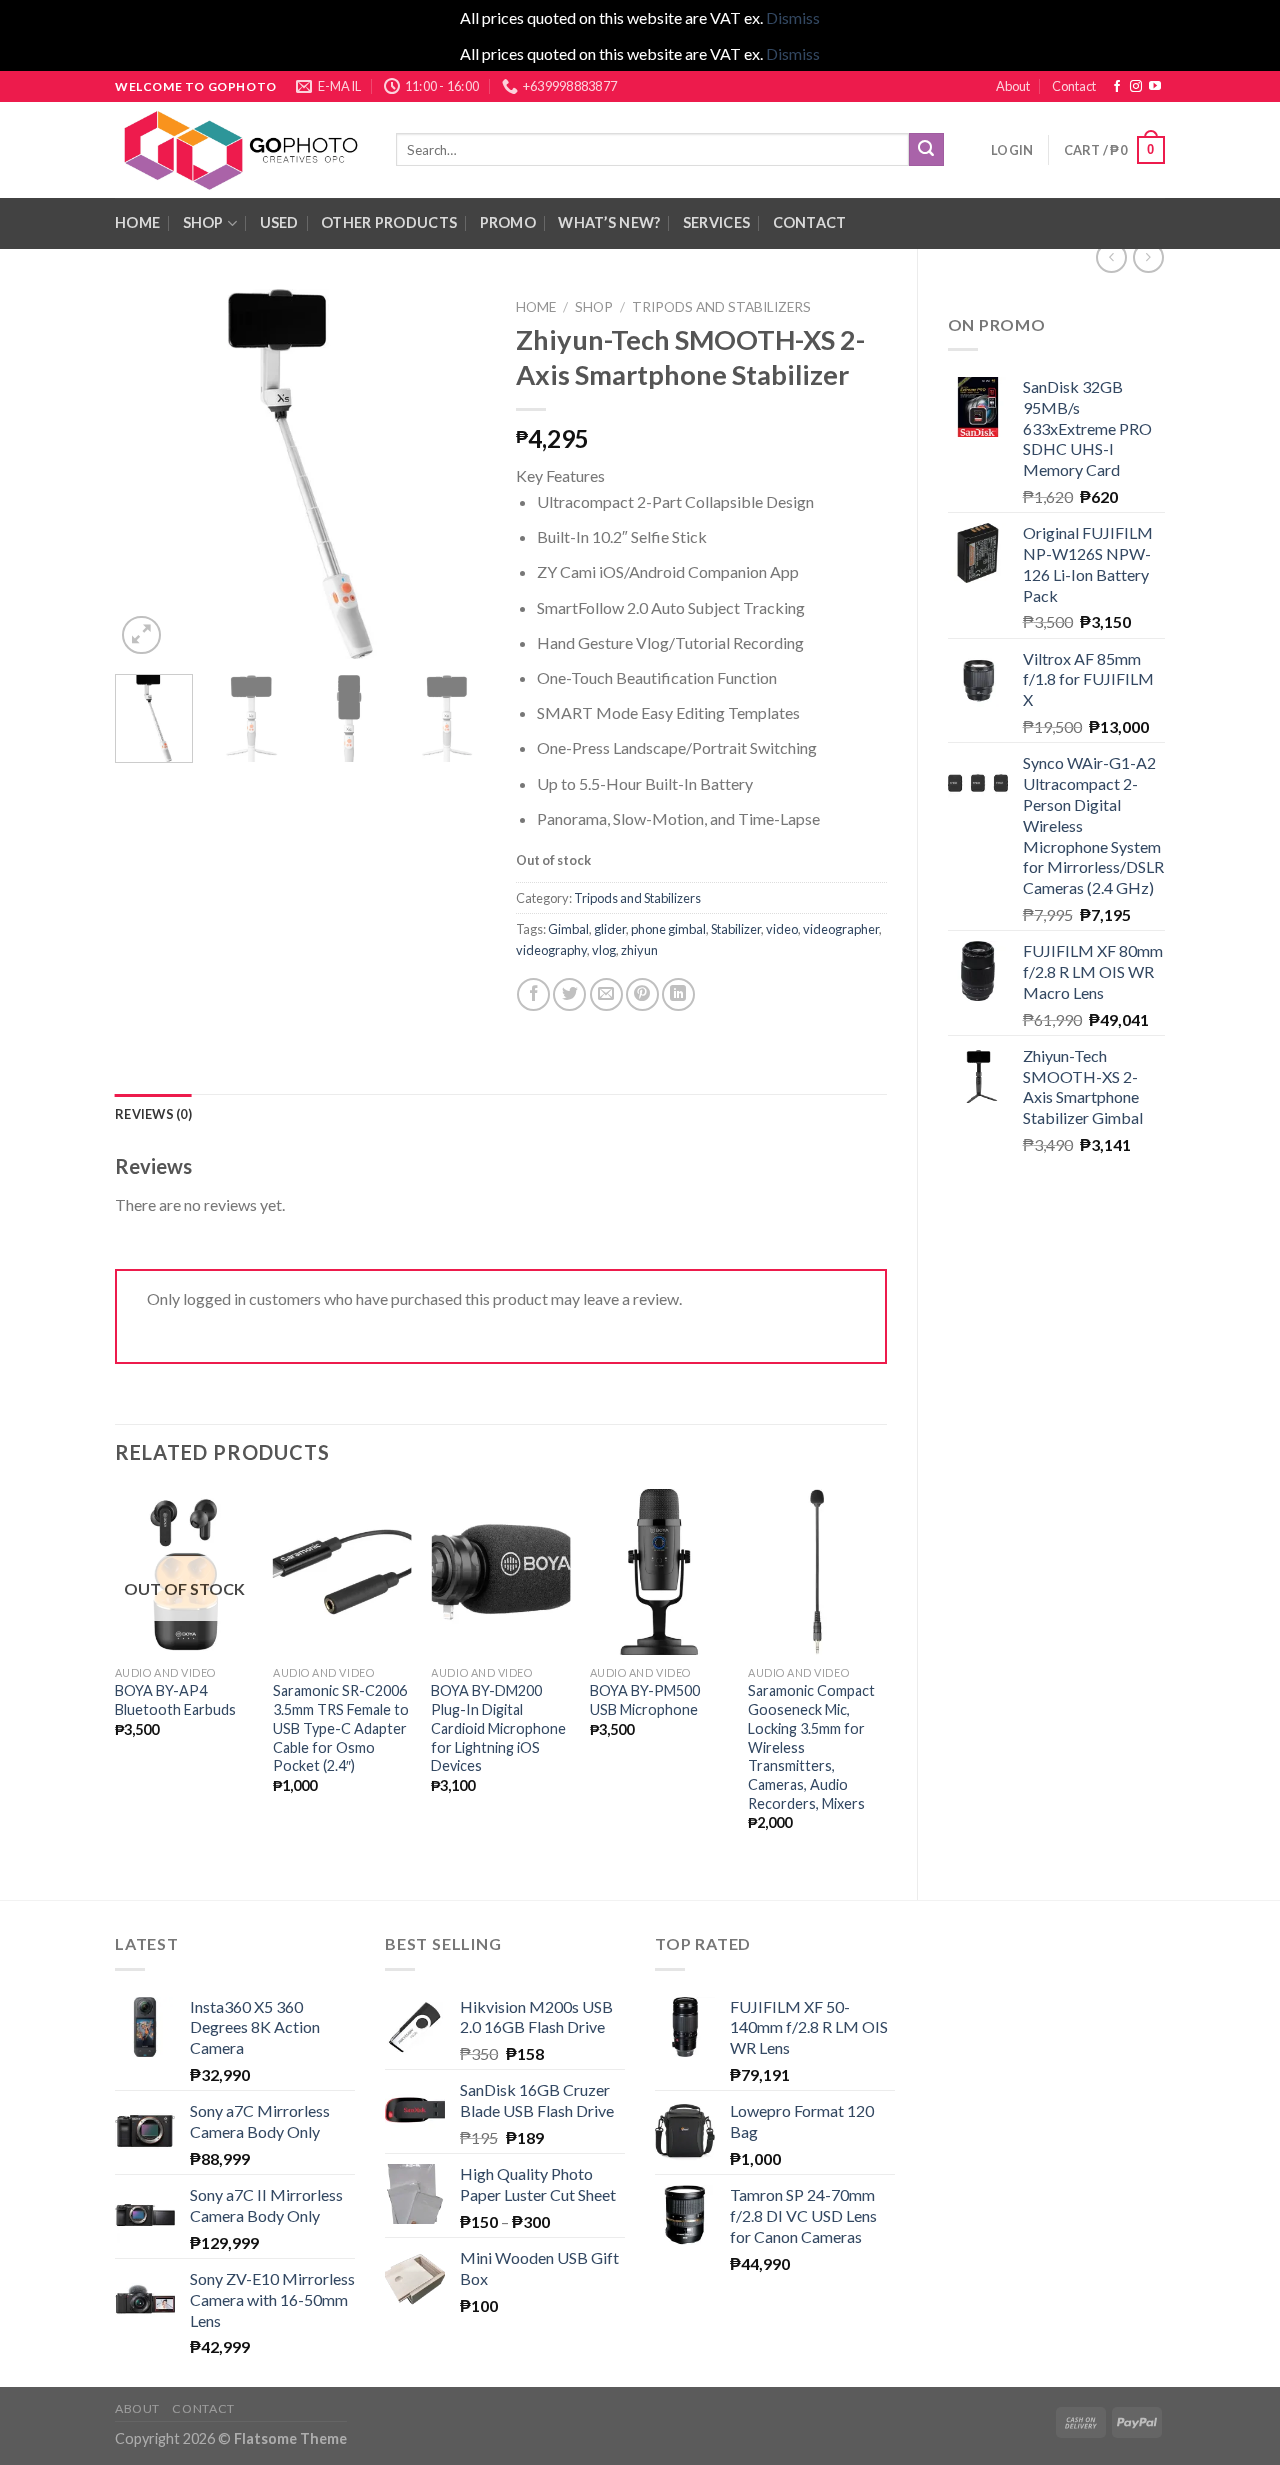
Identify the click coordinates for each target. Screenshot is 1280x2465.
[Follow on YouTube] (1155, 87)
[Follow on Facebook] (1117, 87)
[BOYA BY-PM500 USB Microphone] (659, 1572)
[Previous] (148, 474)
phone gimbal (668, 929)
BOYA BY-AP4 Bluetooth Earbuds (175, 1700)
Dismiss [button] (793, 17)
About (1013, 86)
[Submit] (926, 150)
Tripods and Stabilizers (721, 307)
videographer (841, 929)
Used (279, 222)
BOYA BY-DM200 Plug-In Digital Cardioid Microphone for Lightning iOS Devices (498, 1728)
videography (551, 950)
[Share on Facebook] (533, 994)
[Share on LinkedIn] (678, 994)
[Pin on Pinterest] (642, 994)
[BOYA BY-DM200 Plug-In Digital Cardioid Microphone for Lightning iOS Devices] (500, 1572)
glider (610, 929)
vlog (604, 950)
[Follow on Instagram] (1136, 87)
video (782, 929)
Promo (508, 222)
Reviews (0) (153, 1114)
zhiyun (639, 950)
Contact (1074, 86)
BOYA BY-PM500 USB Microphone (645, 1700)
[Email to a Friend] (606, 994)
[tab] (153, 1114)
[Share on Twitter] (569, 994)
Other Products (389, 222)
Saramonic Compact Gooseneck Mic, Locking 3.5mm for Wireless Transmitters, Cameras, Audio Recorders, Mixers (811, 1746)
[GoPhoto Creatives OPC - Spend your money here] (240, 150)
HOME (137, 222)
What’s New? (609, 222)
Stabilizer (736, 929)
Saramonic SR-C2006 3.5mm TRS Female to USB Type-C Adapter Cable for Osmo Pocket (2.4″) (341, 1728)
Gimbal (568, 929)
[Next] (453, 474)
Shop (203, 222)
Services (716, 222)
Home (536, 307)
